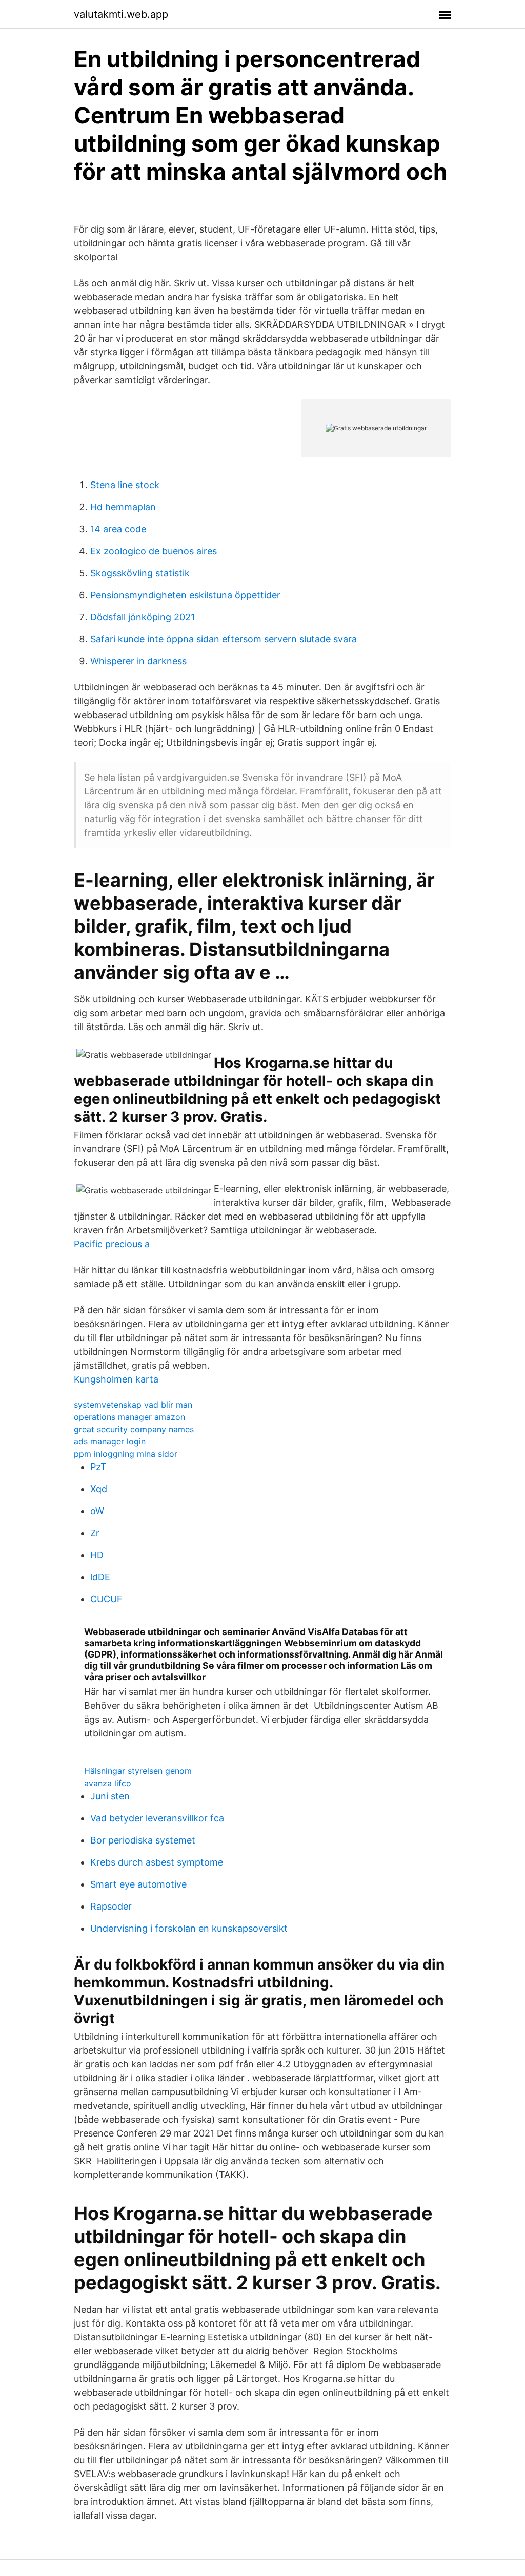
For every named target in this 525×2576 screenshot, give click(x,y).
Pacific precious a (112, 1244)
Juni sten (110, 1796)
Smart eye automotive (138, 1884)
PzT (98, 1467)
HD (97, 1555)
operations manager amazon (129, 1417)
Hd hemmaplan (123, 507)
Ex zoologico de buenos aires (154, 551)
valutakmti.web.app (121, 14)
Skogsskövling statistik (140, 573)
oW (97, 1511)
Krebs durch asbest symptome (157, 1862)
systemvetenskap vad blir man (133, 1405)
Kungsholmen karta (116, 1379)
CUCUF (106, 1599)
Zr (95, 1533)
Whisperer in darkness (138, 661)
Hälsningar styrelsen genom (138, 1771)
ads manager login (110, 1441)
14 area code (118, 529)
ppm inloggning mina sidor (126, 1454)
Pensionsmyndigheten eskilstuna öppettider (185, 595)
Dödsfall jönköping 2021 (143, 617)
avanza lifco (108, 1783)
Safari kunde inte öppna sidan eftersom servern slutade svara (224, 639)
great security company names (134, 1429)
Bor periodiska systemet (143, 1840)
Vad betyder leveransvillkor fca (157, 1818)
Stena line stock (125, 485)
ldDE (100, 1577)
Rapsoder (111, 1906)
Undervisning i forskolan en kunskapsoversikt (189, 1928)
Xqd (99, 1489)
